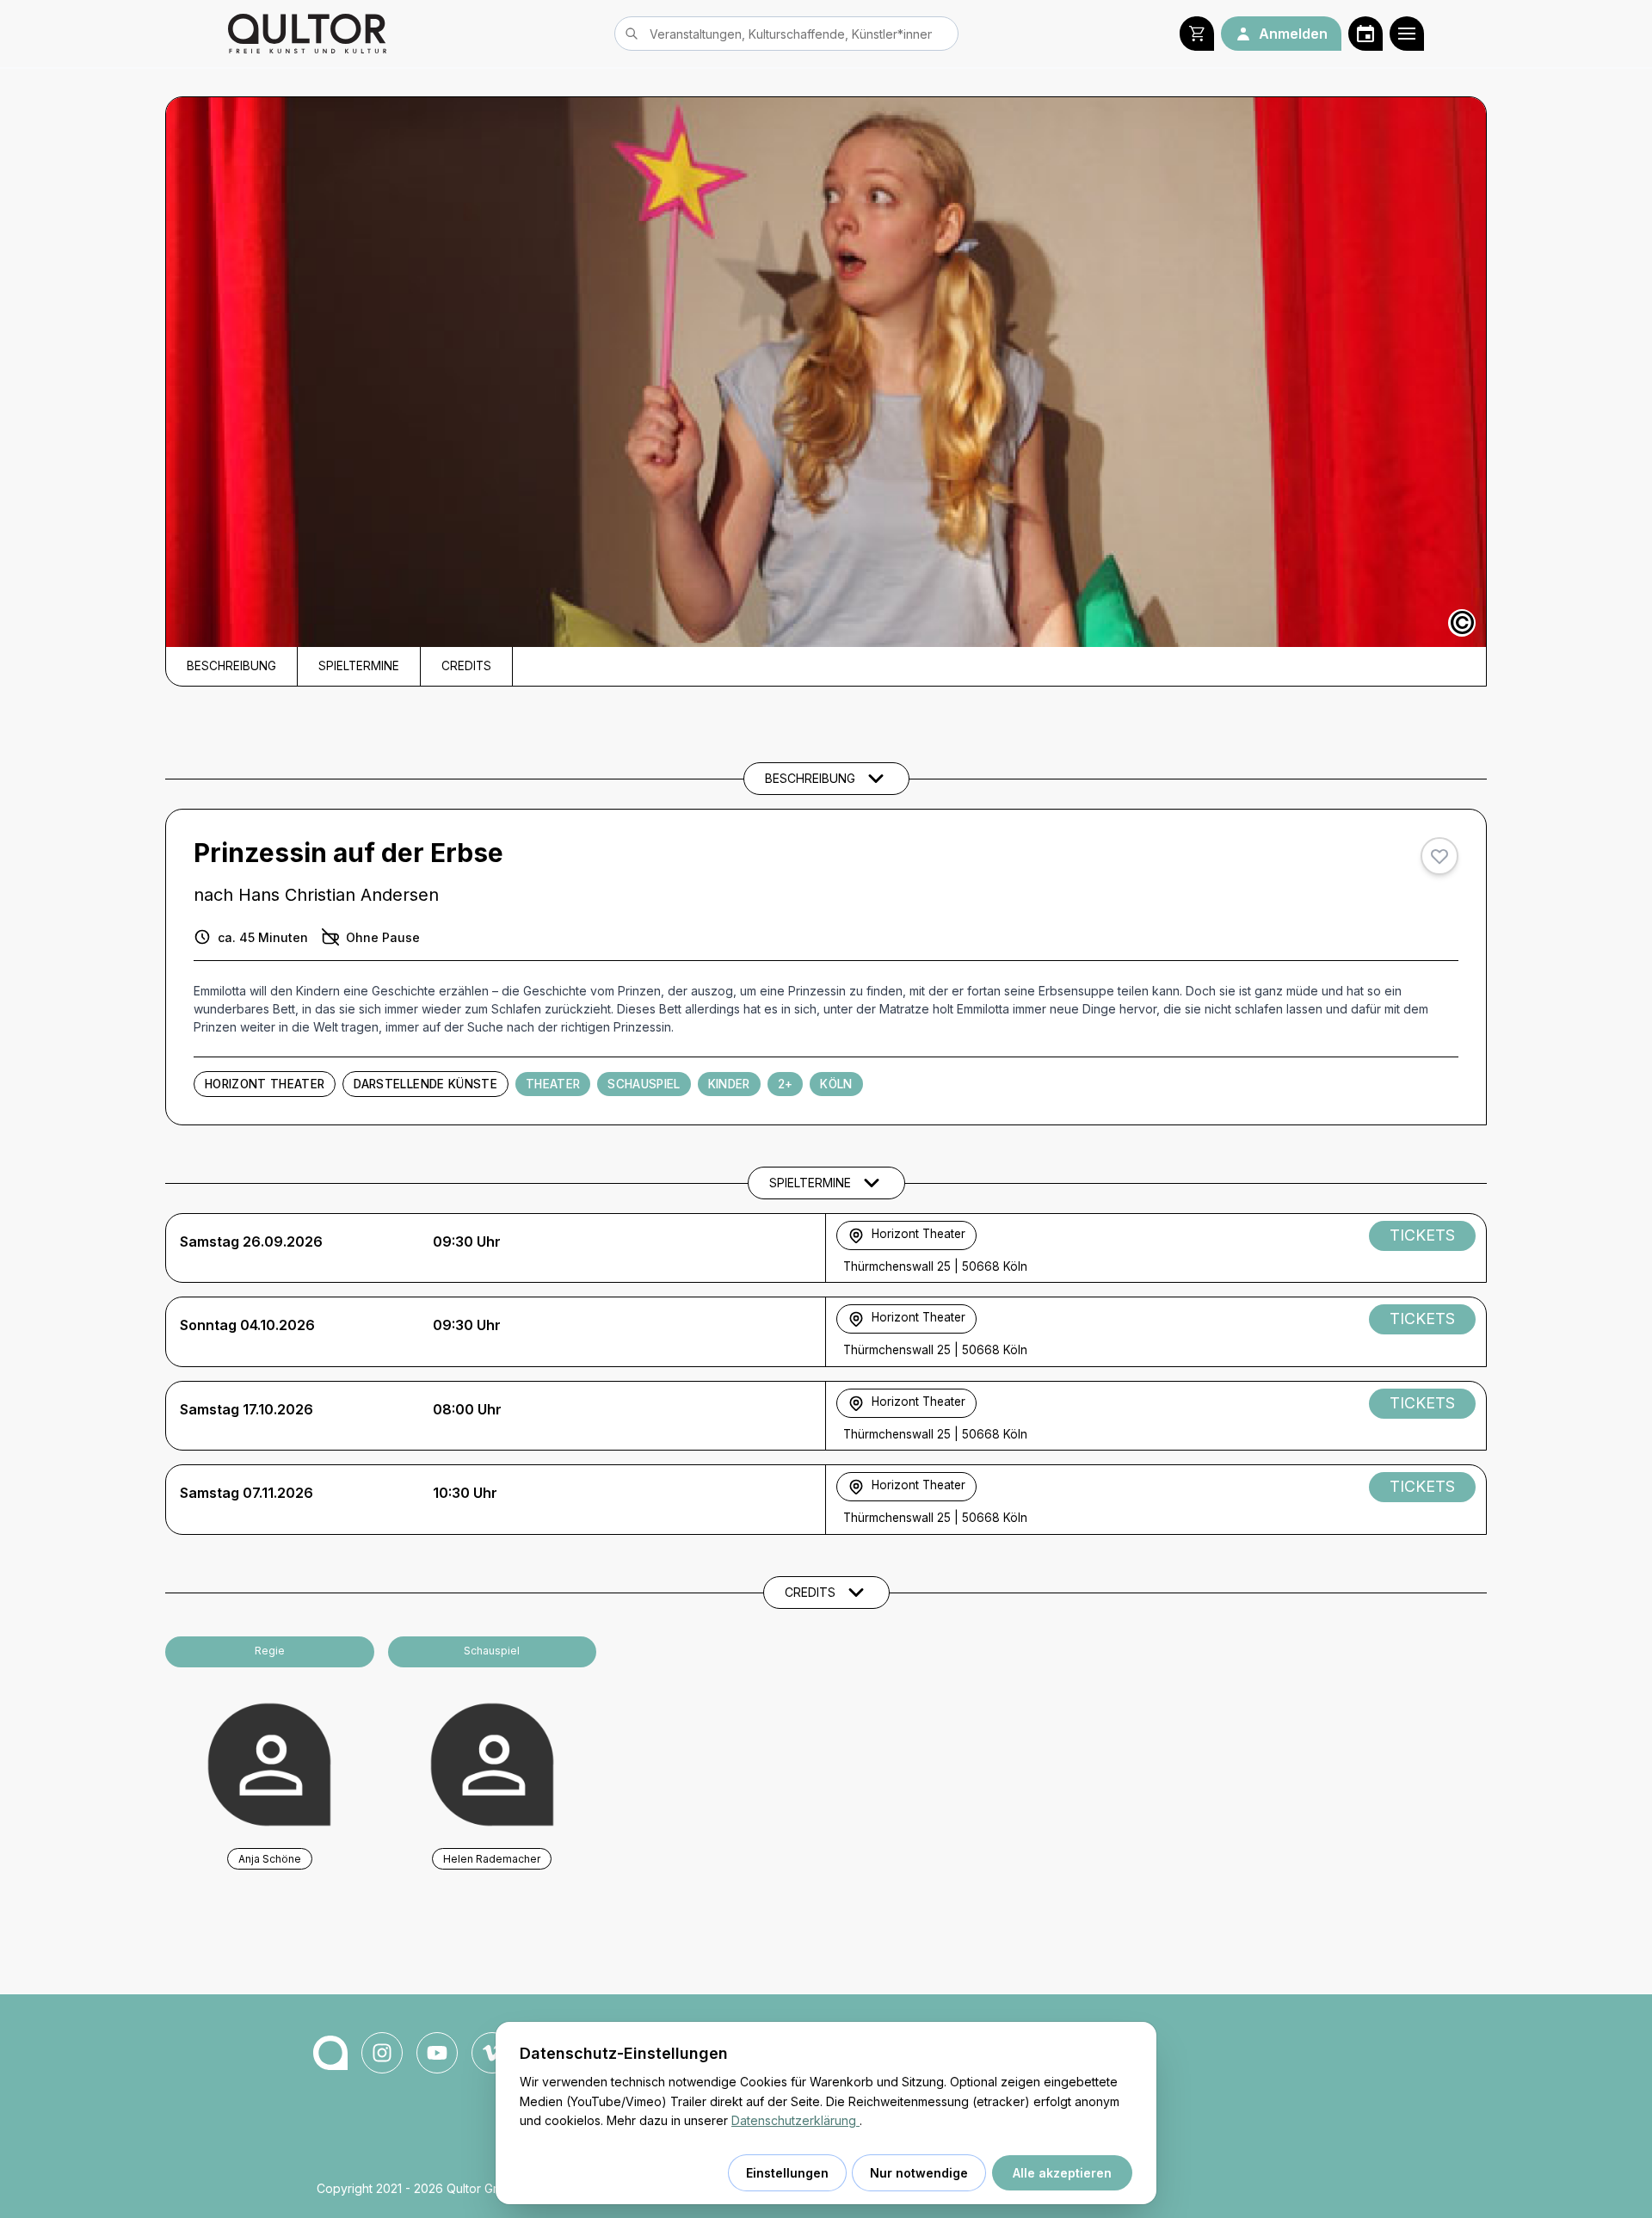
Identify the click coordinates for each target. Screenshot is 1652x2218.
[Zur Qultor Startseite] (307, 34)
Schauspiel (644, 1084)
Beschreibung (231, 666)
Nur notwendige (919, 2173)
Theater (553, 1084)
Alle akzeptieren (1062, 2173)
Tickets (1422, 1235)
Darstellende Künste (425, 1084)
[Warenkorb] (1197, 34)
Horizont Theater (265, 1084)
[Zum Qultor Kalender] (1365, 34)
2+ (786, 1084)
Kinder (729, 1084)
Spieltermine (359, 666)
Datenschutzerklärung (795, 2120)
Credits (466, 666)
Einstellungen (787, 2173)
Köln (836, 1084)
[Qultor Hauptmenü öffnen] (1407, 34)
